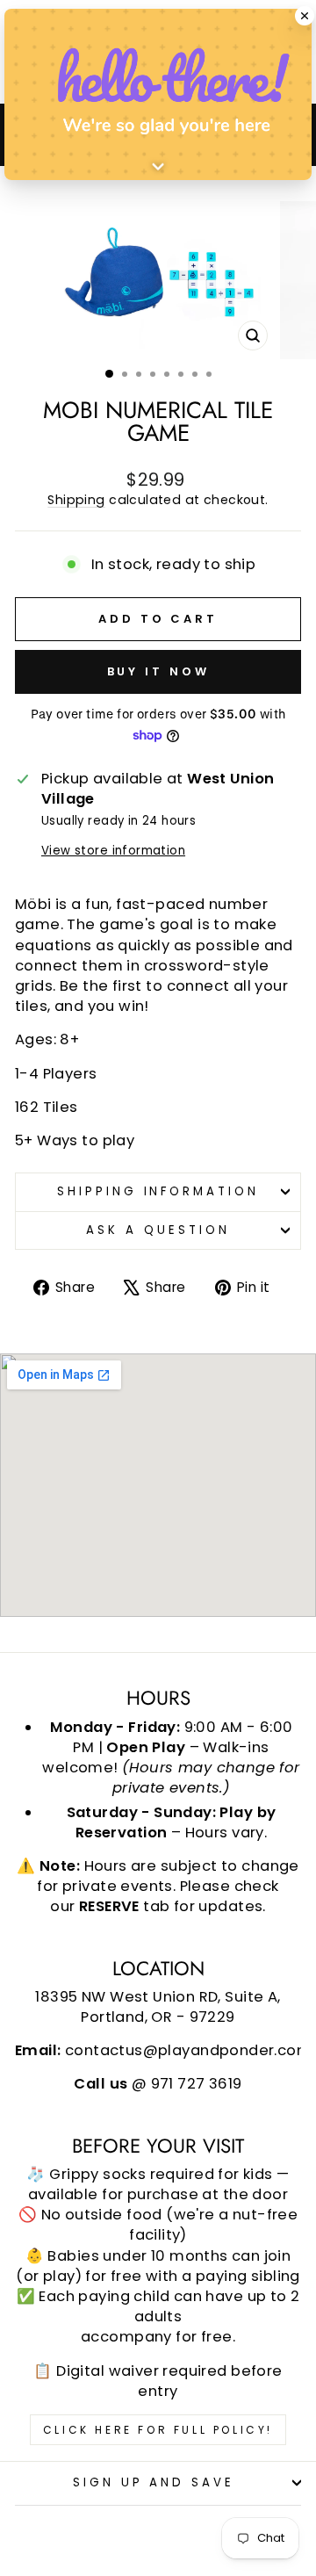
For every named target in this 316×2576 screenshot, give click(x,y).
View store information (113, 851)
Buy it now (158, 671)
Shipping (76, 500)
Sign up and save (154, 2482)
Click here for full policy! (158, 2430)
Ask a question (158, 1230)
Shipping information (158, 1191)
